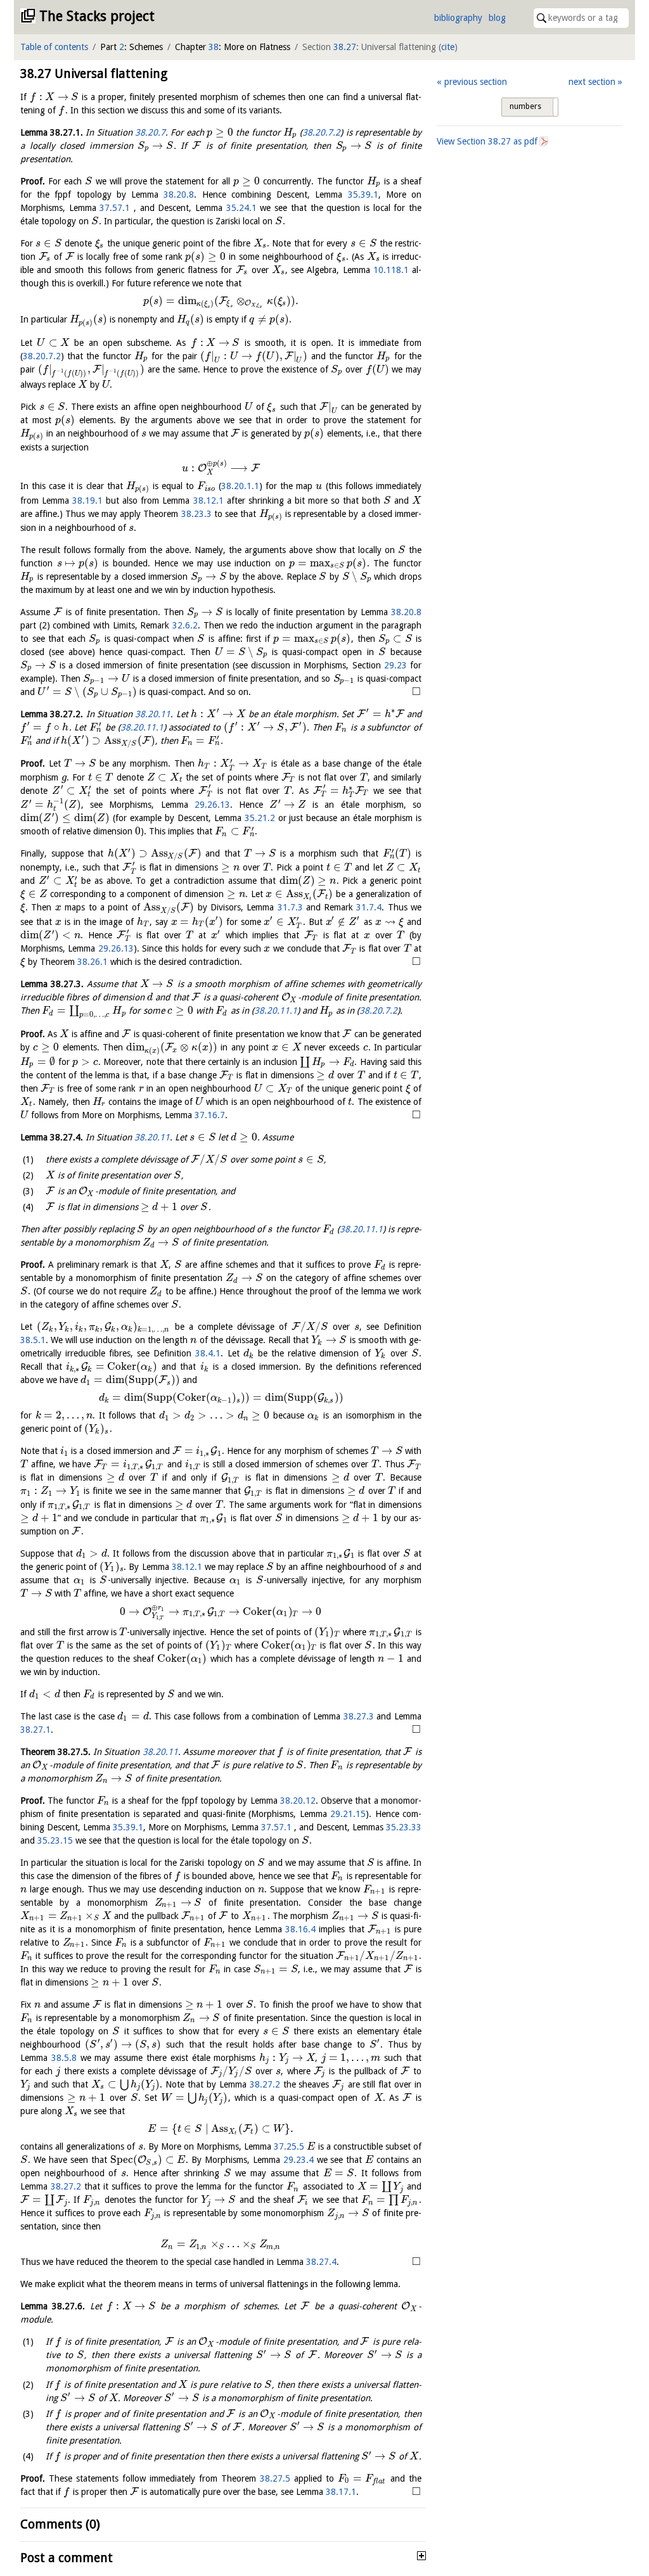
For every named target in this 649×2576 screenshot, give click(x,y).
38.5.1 (33, 1340)
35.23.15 (55, 1840)
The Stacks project (97, 16)
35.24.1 (241, 208)
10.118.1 (391, 270)
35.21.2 (260, 818)
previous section (475, 82)
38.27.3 (359, 1716)
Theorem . (55, 1752)
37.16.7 (210, 1115)
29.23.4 (299, 2160)
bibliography (458, 18)
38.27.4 (321, 2262)
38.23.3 (196, 514)
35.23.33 (404, 1827)
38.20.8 (179, 194)
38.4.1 (208, 1353)
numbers (525, 106)
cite (448, 47)
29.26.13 (212, 805)
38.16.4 (300, 1929)
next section (592, 82)
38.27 (345, 47)
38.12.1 (209, 501)
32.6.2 (185, 625)
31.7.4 (369, 907)
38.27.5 (275, 2478)
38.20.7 (150, 132)
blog (497, 18)
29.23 (395, 665)
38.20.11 (153, 714)
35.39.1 (363, 194)
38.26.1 (93, 962)
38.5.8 (64, 2058)
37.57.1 (115, 208)
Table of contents (54, 47)
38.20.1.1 (240, 486)
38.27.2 (265, 2084)
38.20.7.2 (321, 132)
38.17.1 (341, 2492)
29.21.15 (348, 1814)
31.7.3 (290, 907)
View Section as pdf (487, 141)
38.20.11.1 (142, 727)
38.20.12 (298, 1801)
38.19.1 (87, 501)
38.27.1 (35, 1730)
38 (214, 47)
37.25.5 (289, 2146)
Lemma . (52, 132)
